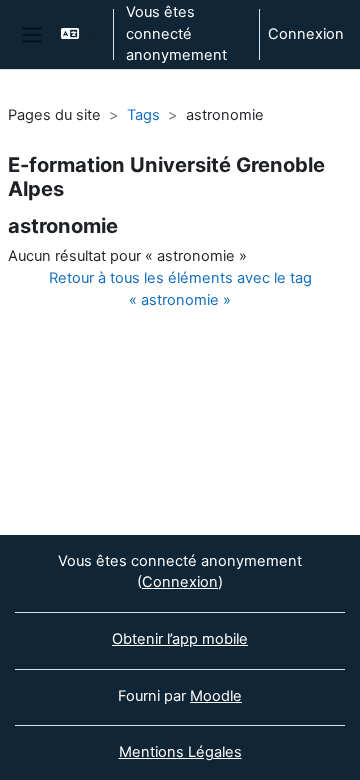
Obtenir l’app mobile (180, 639)
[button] (78, 34)
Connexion (306, 34)
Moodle (216, 696)
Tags (143, 115)
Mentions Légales (180, 752)
